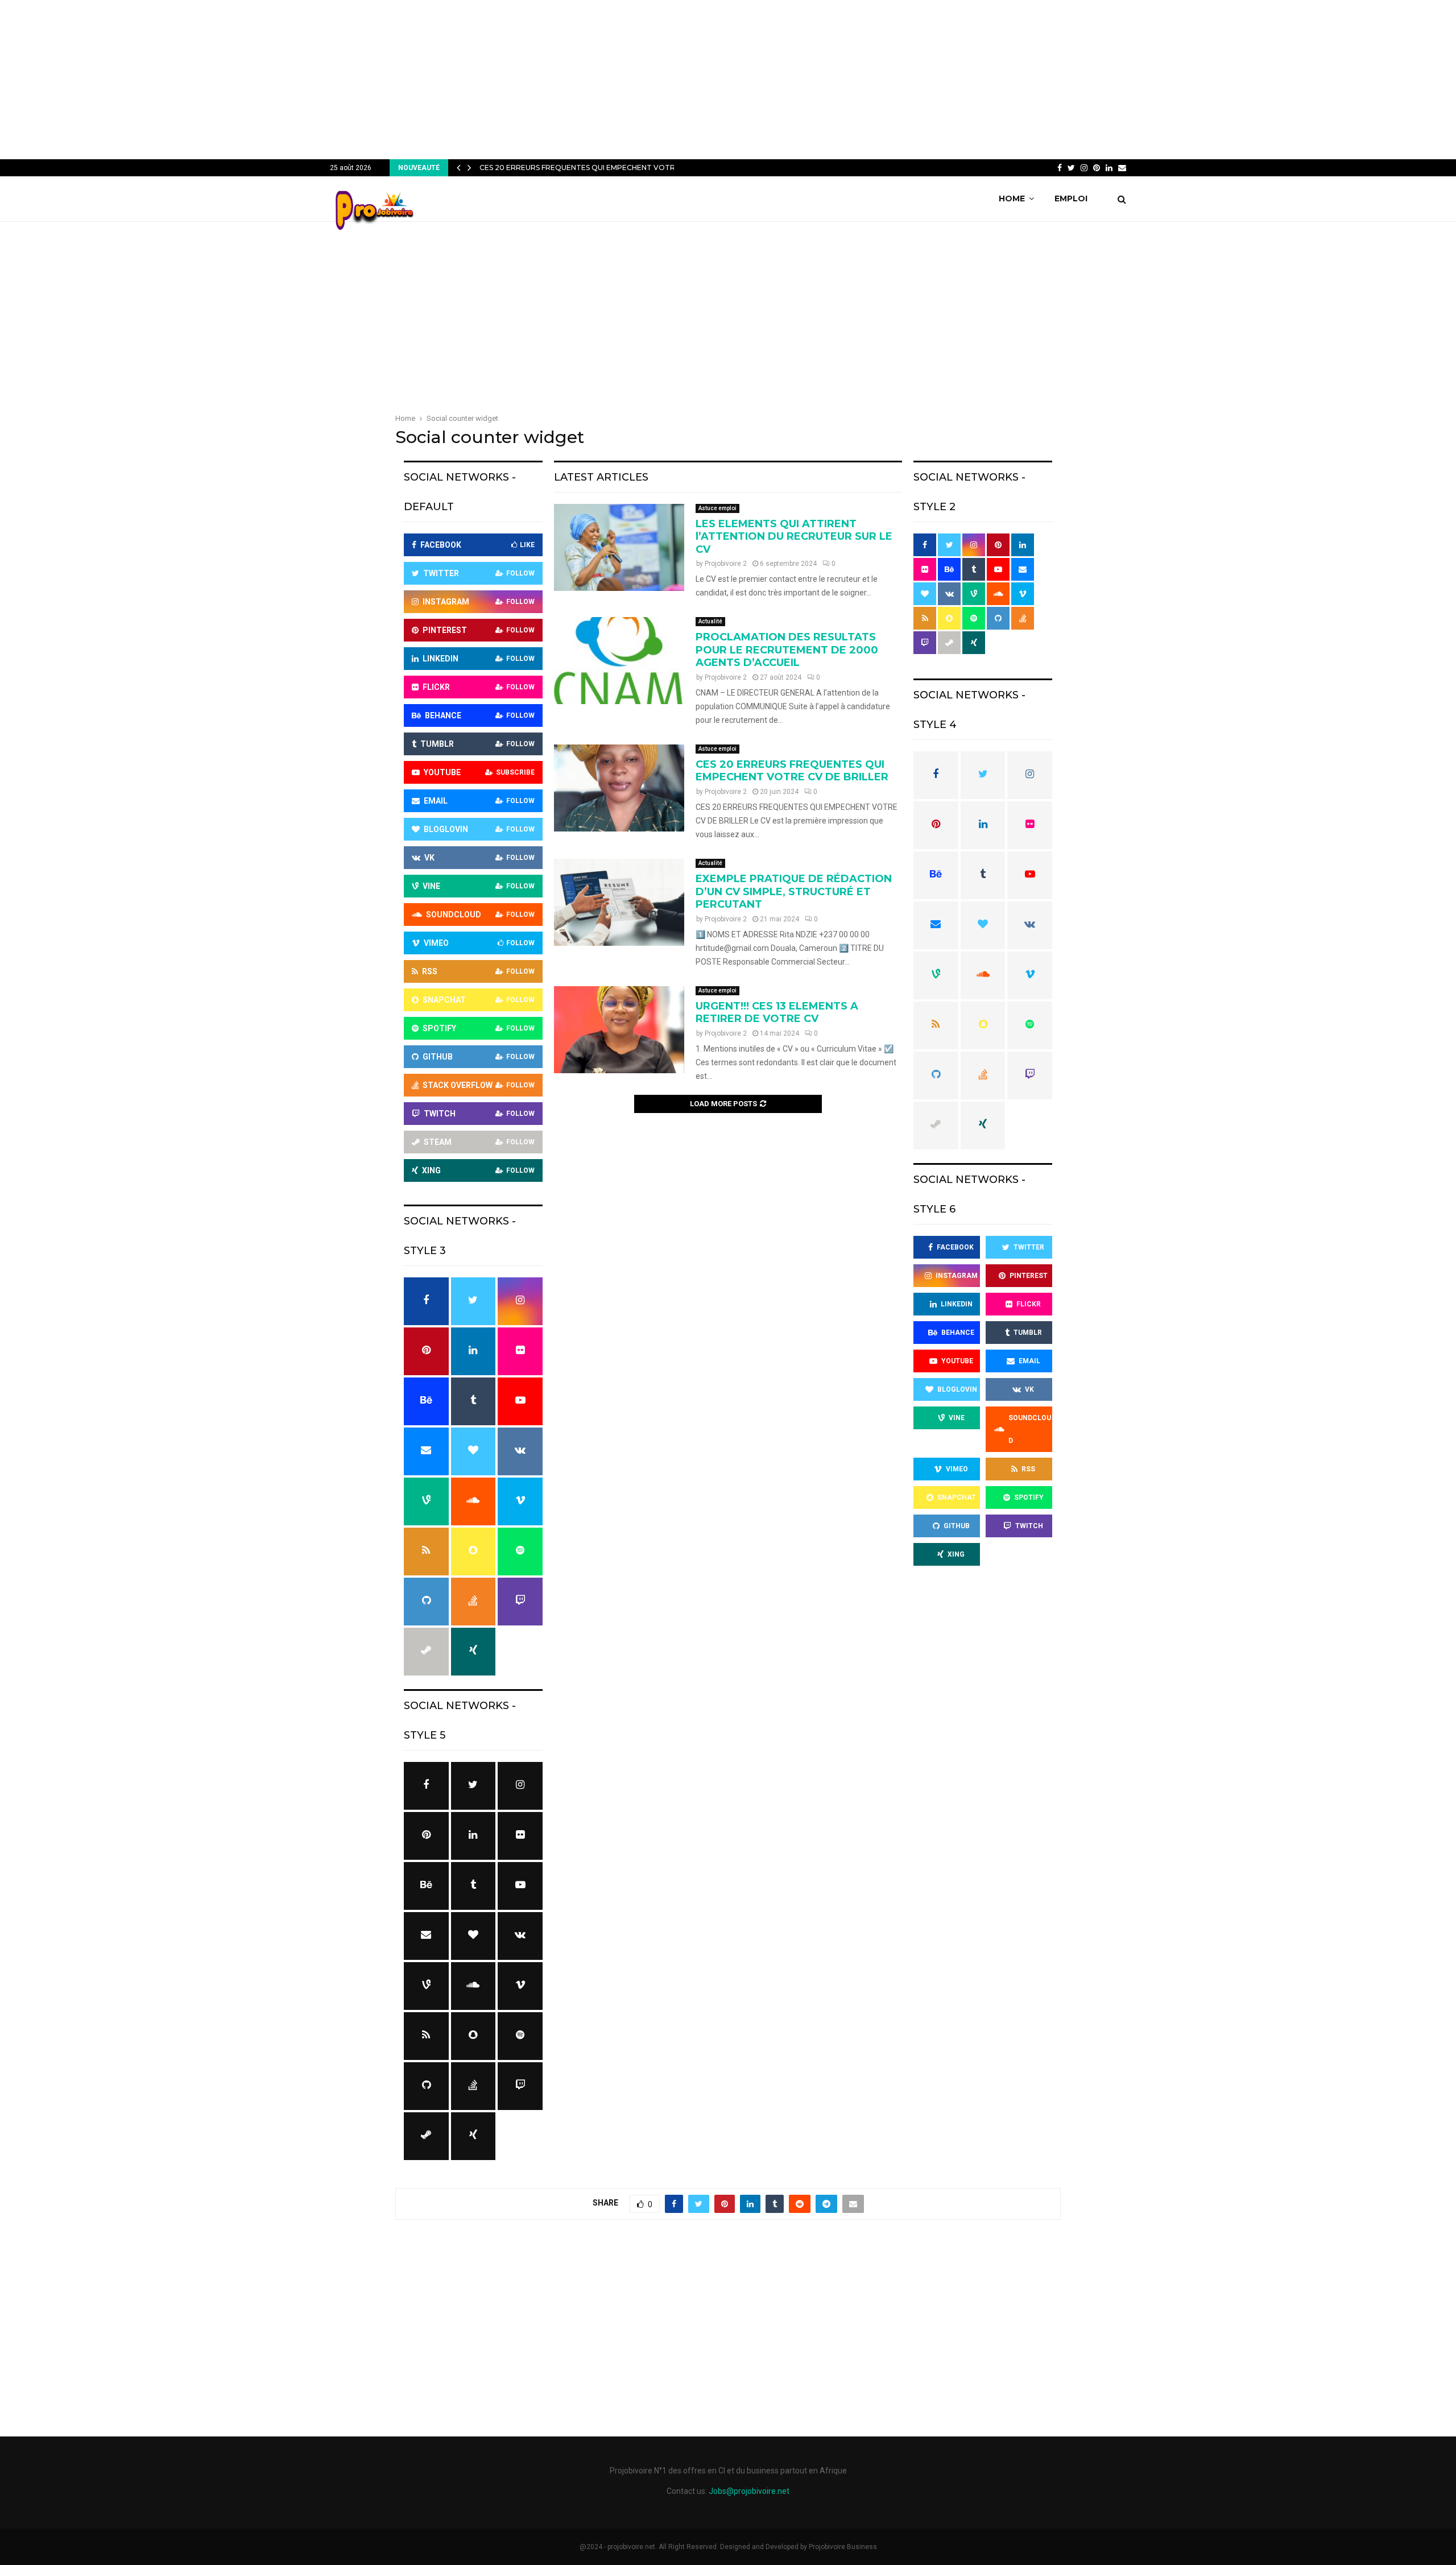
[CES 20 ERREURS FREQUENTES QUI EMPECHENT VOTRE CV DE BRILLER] (619, 788)
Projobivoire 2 (726, 564)
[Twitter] (1071, 168)
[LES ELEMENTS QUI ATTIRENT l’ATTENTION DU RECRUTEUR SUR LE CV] (619, 547)
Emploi (1071, 198)
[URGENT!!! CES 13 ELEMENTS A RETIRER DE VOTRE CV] (619, 1030)
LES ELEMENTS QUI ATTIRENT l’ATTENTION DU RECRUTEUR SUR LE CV (794, 537)
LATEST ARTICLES (601, 477)
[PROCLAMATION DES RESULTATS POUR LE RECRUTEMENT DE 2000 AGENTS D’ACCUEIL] (619, 661)
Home (1012, 198)
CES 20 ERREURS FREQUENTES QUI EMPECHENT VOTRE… (582, 167)
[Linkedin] (1109, 168)
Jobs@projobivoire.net (749, 2491)
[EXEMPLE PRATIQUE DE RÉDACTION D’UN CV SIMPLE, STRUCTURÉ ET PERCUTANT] (619, 902)
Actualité (710, 621)
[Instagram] (1084, 168)
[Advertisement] (728, 80)
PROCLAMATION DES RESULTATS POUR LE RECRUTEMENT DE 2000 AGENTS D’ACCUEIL (787, 650)
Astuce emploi (717, 508)
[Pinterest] (1097, 168)
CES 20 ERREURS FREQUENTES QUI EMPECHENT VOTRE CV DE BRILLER (792, 771)
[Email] (1122, 168)
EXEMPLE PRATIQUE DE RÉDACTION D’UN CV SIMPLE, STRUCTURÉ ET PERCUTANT (794, 891)
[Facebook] (1060, 168)
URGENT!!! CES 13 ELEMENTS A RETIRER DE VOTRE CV (777, 1013)
